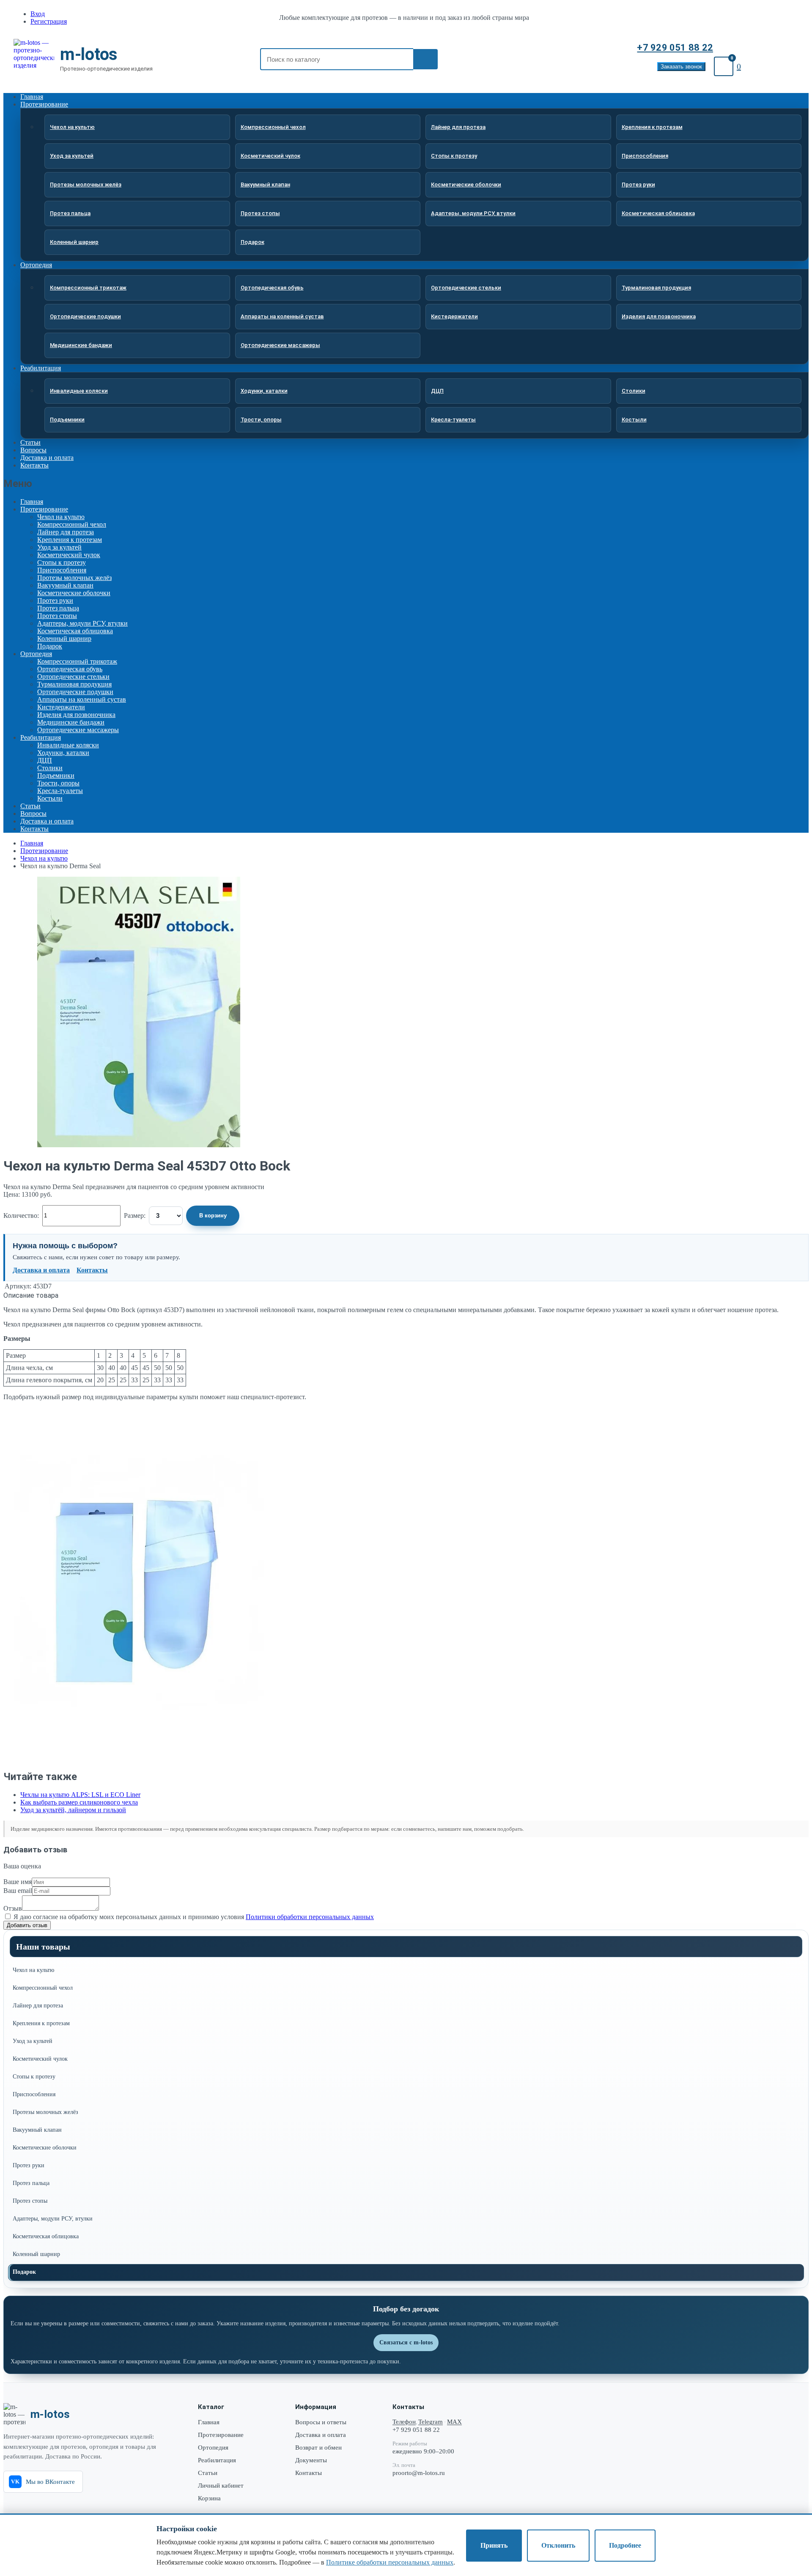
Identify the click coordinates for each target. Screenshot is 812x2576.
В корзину (213, 1216)
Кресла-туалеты (453, 420)
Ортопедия (36, 265)
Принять (494, 2545)
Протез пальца (70, 213)
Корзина (209, 2498)
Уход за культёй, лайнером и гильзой (73, 1810)
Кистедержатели (454, 316)
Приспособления (645, 156)
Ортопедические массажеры (280, 345)
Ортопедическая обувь (272, 288)
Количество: (21, 1216)
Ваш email (18, 1891)
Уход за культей (72, 156)
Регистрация (49, 21)
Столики (634, 391)
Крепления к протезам (652, 127)
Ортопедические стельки (466, 288)
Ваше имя (18, 1882)
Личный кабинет (221, 2486)
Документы (311, 2460)
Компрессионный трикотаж (88, 288)
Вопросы (33, 814)
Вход (38, 14)
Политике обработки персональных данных (390, 2562)
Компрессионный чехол (273, 127)
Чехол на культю (72, 127)
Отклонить (558, 2545)
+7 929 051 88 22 (675, 48)
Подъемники (67, 420)
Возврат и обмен (318, 2447)
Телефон (404, 2422)
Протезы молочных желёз (86, 185)
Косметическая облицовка (658, 213)
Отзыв (13, 1908)
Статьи (30, 806)
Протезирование (44, 104)
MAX (454, 2422)
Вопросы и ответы (321, 2422)
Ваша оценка (22, 1866)
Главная (32, 502)
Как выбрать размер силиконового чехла (79, 1802)
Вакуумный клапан (265, 185)
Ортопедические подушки (85, 316)
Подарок (252, 242)
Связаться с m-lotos (406, 2342)
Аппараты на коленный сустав (282, 316)
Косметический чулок (270, 156)
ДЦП (437, 391)
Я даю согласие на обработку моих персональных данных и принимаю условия (193, 1917)
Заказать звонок (681, 67)
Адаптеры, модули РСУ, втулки (473, 213)
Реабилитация (41, 368)
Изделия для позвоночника (659, 316)
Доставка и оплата (47, 821)
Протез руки (638, 185)
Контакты (34, 465)
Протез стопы (260, 213)
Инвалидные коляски (79, 391)
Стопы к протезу (454, 156)
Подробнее (625, 2545)
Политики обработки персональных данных (310, 1917)
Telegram (431, 2422)
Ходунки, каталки (264, 391)
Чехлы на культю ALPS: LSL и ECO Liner (80, 1795)
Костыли (634, 420)
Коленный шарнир (74, 242)
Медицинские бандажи (81, 345)
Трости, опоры (261, 420)
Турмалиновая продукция (656, 288)
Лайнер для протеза (458, 127)
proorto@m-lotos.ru (419, 2473)
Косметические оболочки (466, 185)
